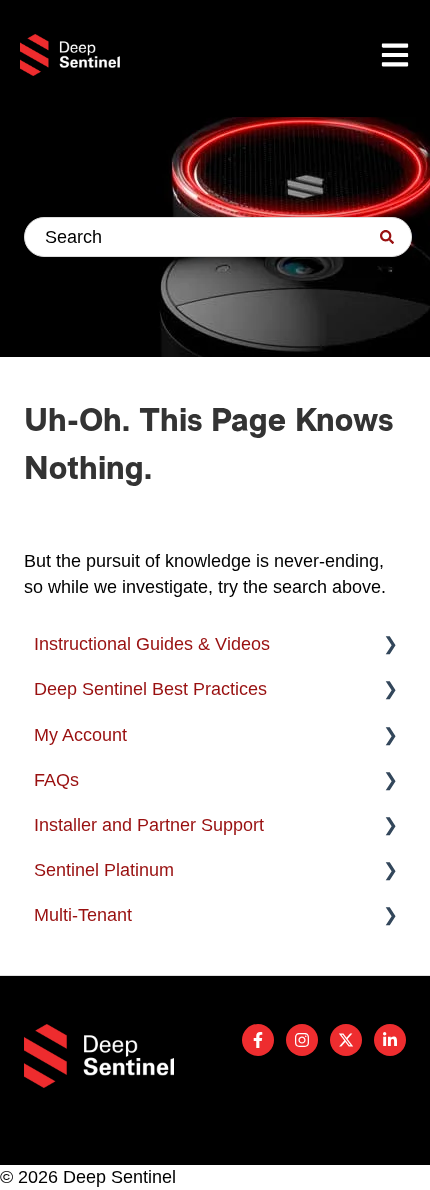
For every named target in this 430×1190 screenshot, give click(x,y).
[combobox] (218, 237)
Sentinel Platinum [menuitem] (104, 870)
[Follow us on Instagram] (302, 1040)
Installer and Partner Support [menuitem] (149, 825)
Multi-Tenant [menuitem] (83, 915)
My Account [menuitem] (80, 735)
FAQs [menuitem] (56, 780)
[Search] (387, 237)
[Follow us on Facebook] (258, 1040)
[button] (390, 644)
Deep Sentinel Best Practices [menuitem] (150, 689)
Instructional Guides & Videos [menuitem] (152, 644)
